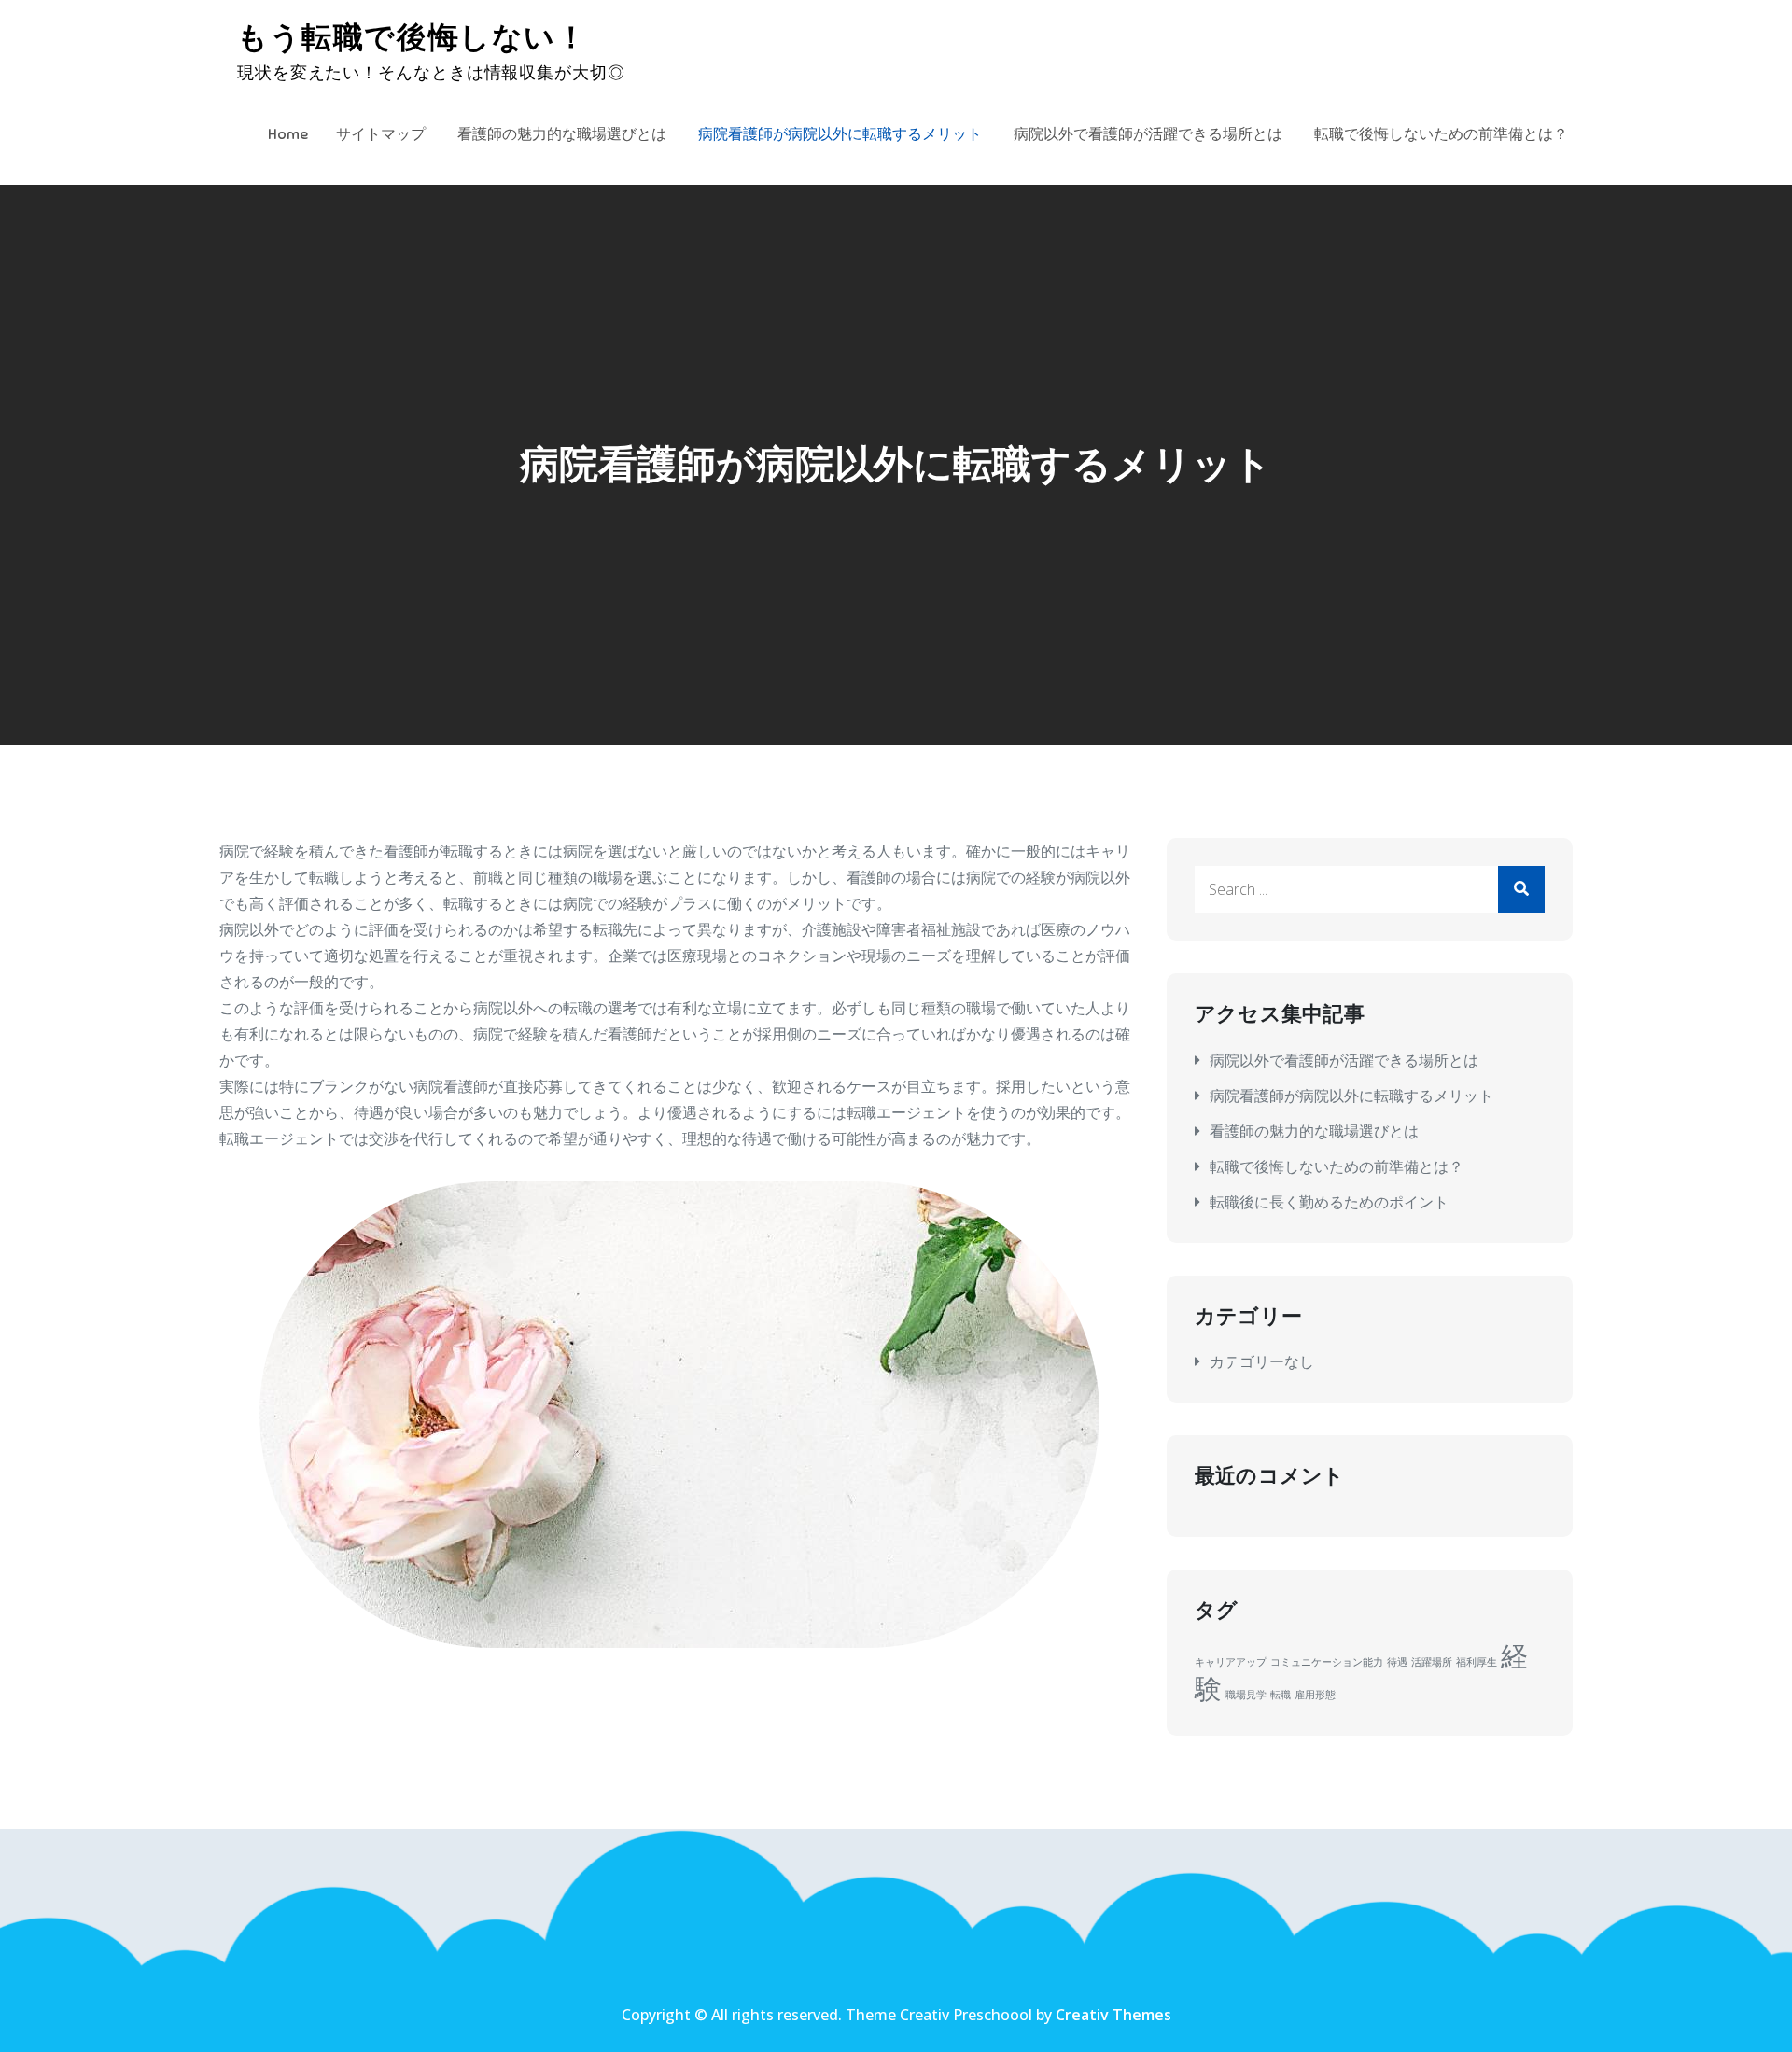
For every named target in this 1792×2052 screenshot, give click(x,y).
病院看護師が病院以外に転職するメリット (840, 134)
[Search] (1521, 889)
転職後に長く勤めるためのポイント (1329, 1202)
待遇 (1397, 1662)
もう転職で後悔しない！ (413, 37)
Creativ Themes (1113, 2015)
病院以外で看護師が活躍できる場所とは (1148, 134)
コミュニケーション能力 (1327, 1662)
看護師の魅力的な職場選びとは (562, 134)
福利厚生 (1477, 1662)
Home (288, 134)
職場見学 (1246, 1695)
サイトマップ (381, 134)
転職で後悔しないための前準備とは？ (1441, 134)
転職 (1281, 1695)
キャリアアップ (1231, 1662)
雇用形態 (1315, 1695)
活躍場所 (1432, 1662)
